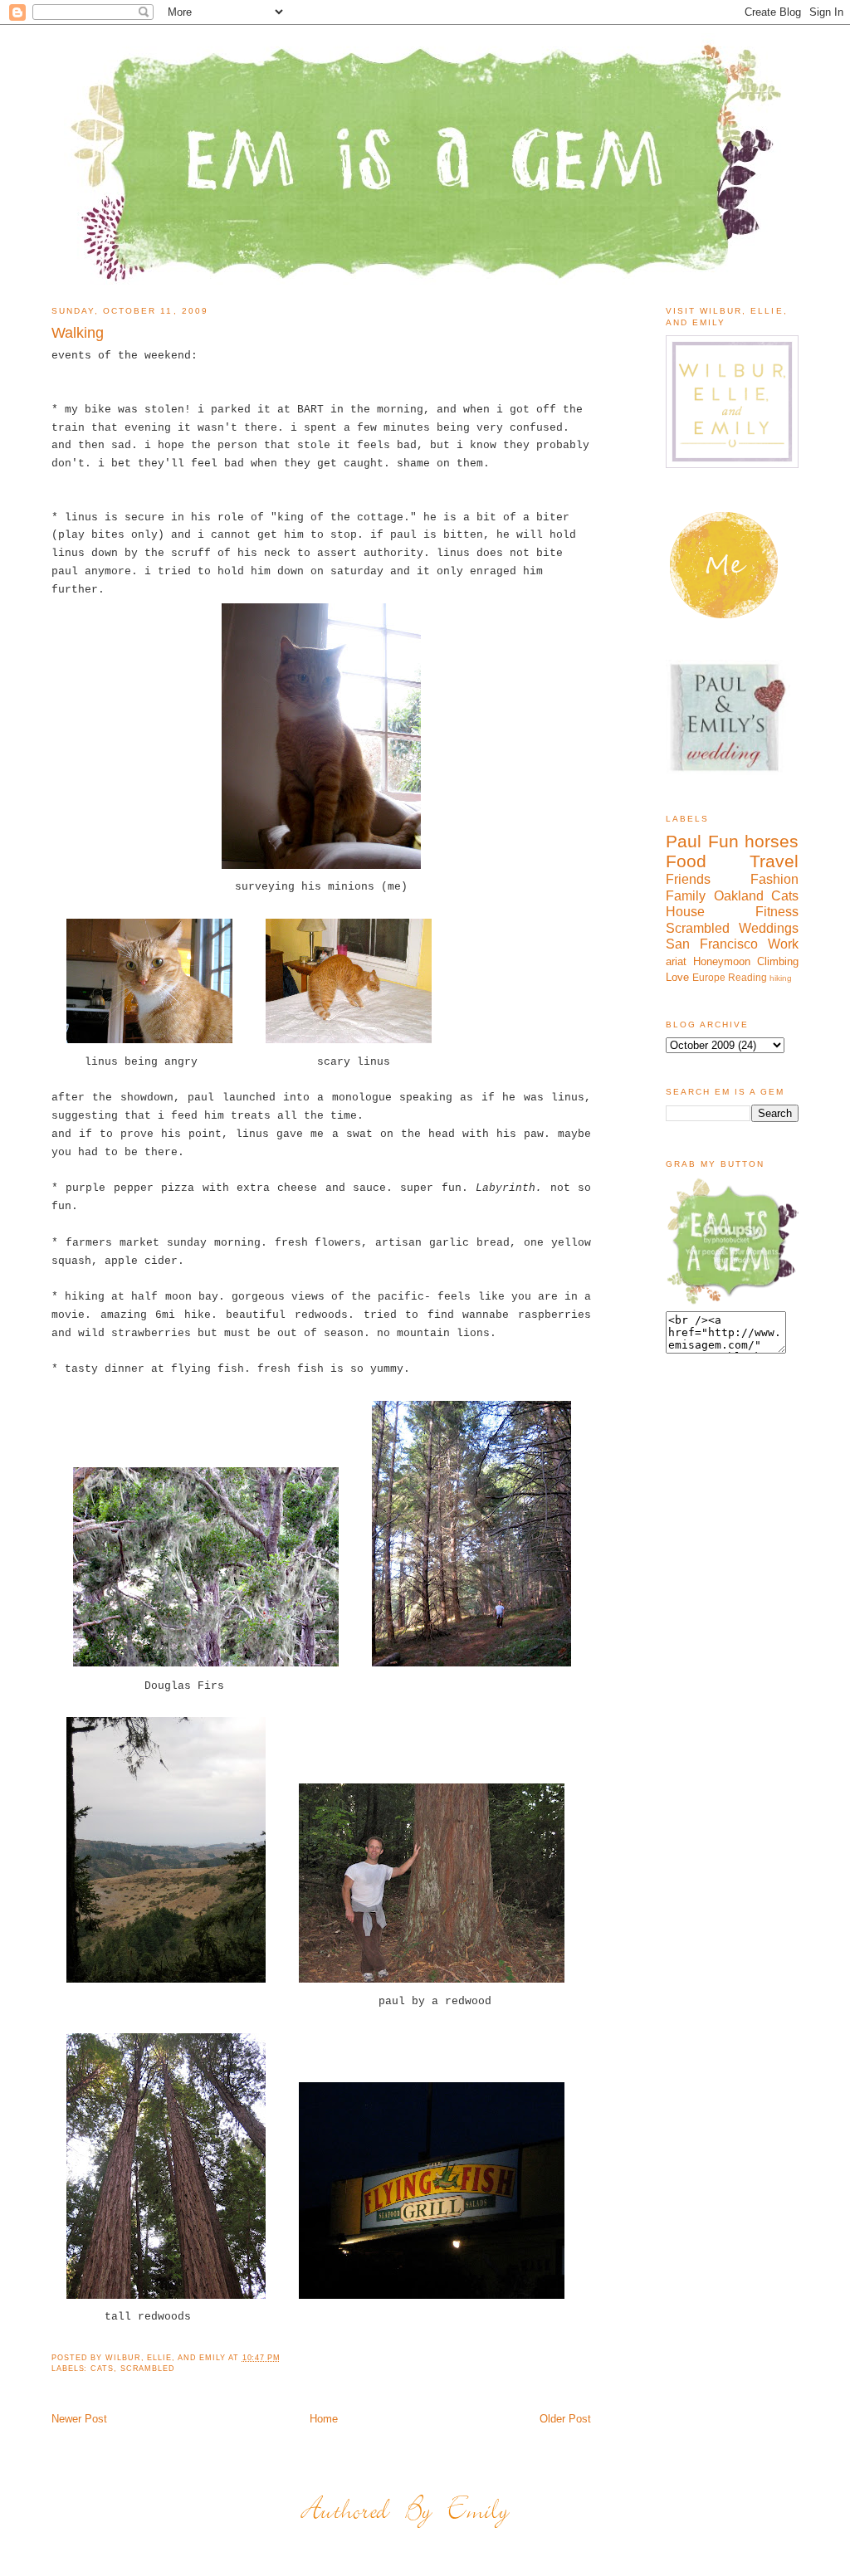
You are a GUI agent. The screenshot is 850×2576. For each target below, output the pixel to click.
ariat (676, 961)
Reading (747, 977)
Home (324, 2419)
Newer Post (79, 2419)
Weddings (769, 928)
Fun (723, 841)
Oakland (739, 896)
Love (677, 977)
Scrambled (148, 2369)
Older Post (565, 2419)
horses (772, 841)
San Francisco (712, 944)
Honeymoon (722, 961)
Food (686, 861)
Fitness (777, 912)
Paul (684, 841)
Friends (688, 879)
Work (783, 944)
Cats (102, 2369)
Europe (709, 977)
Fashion (774, 879)
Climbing (778, 961)
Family (686, 896)
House (685, 912)
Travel (774, 861)
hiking (781, 978)
